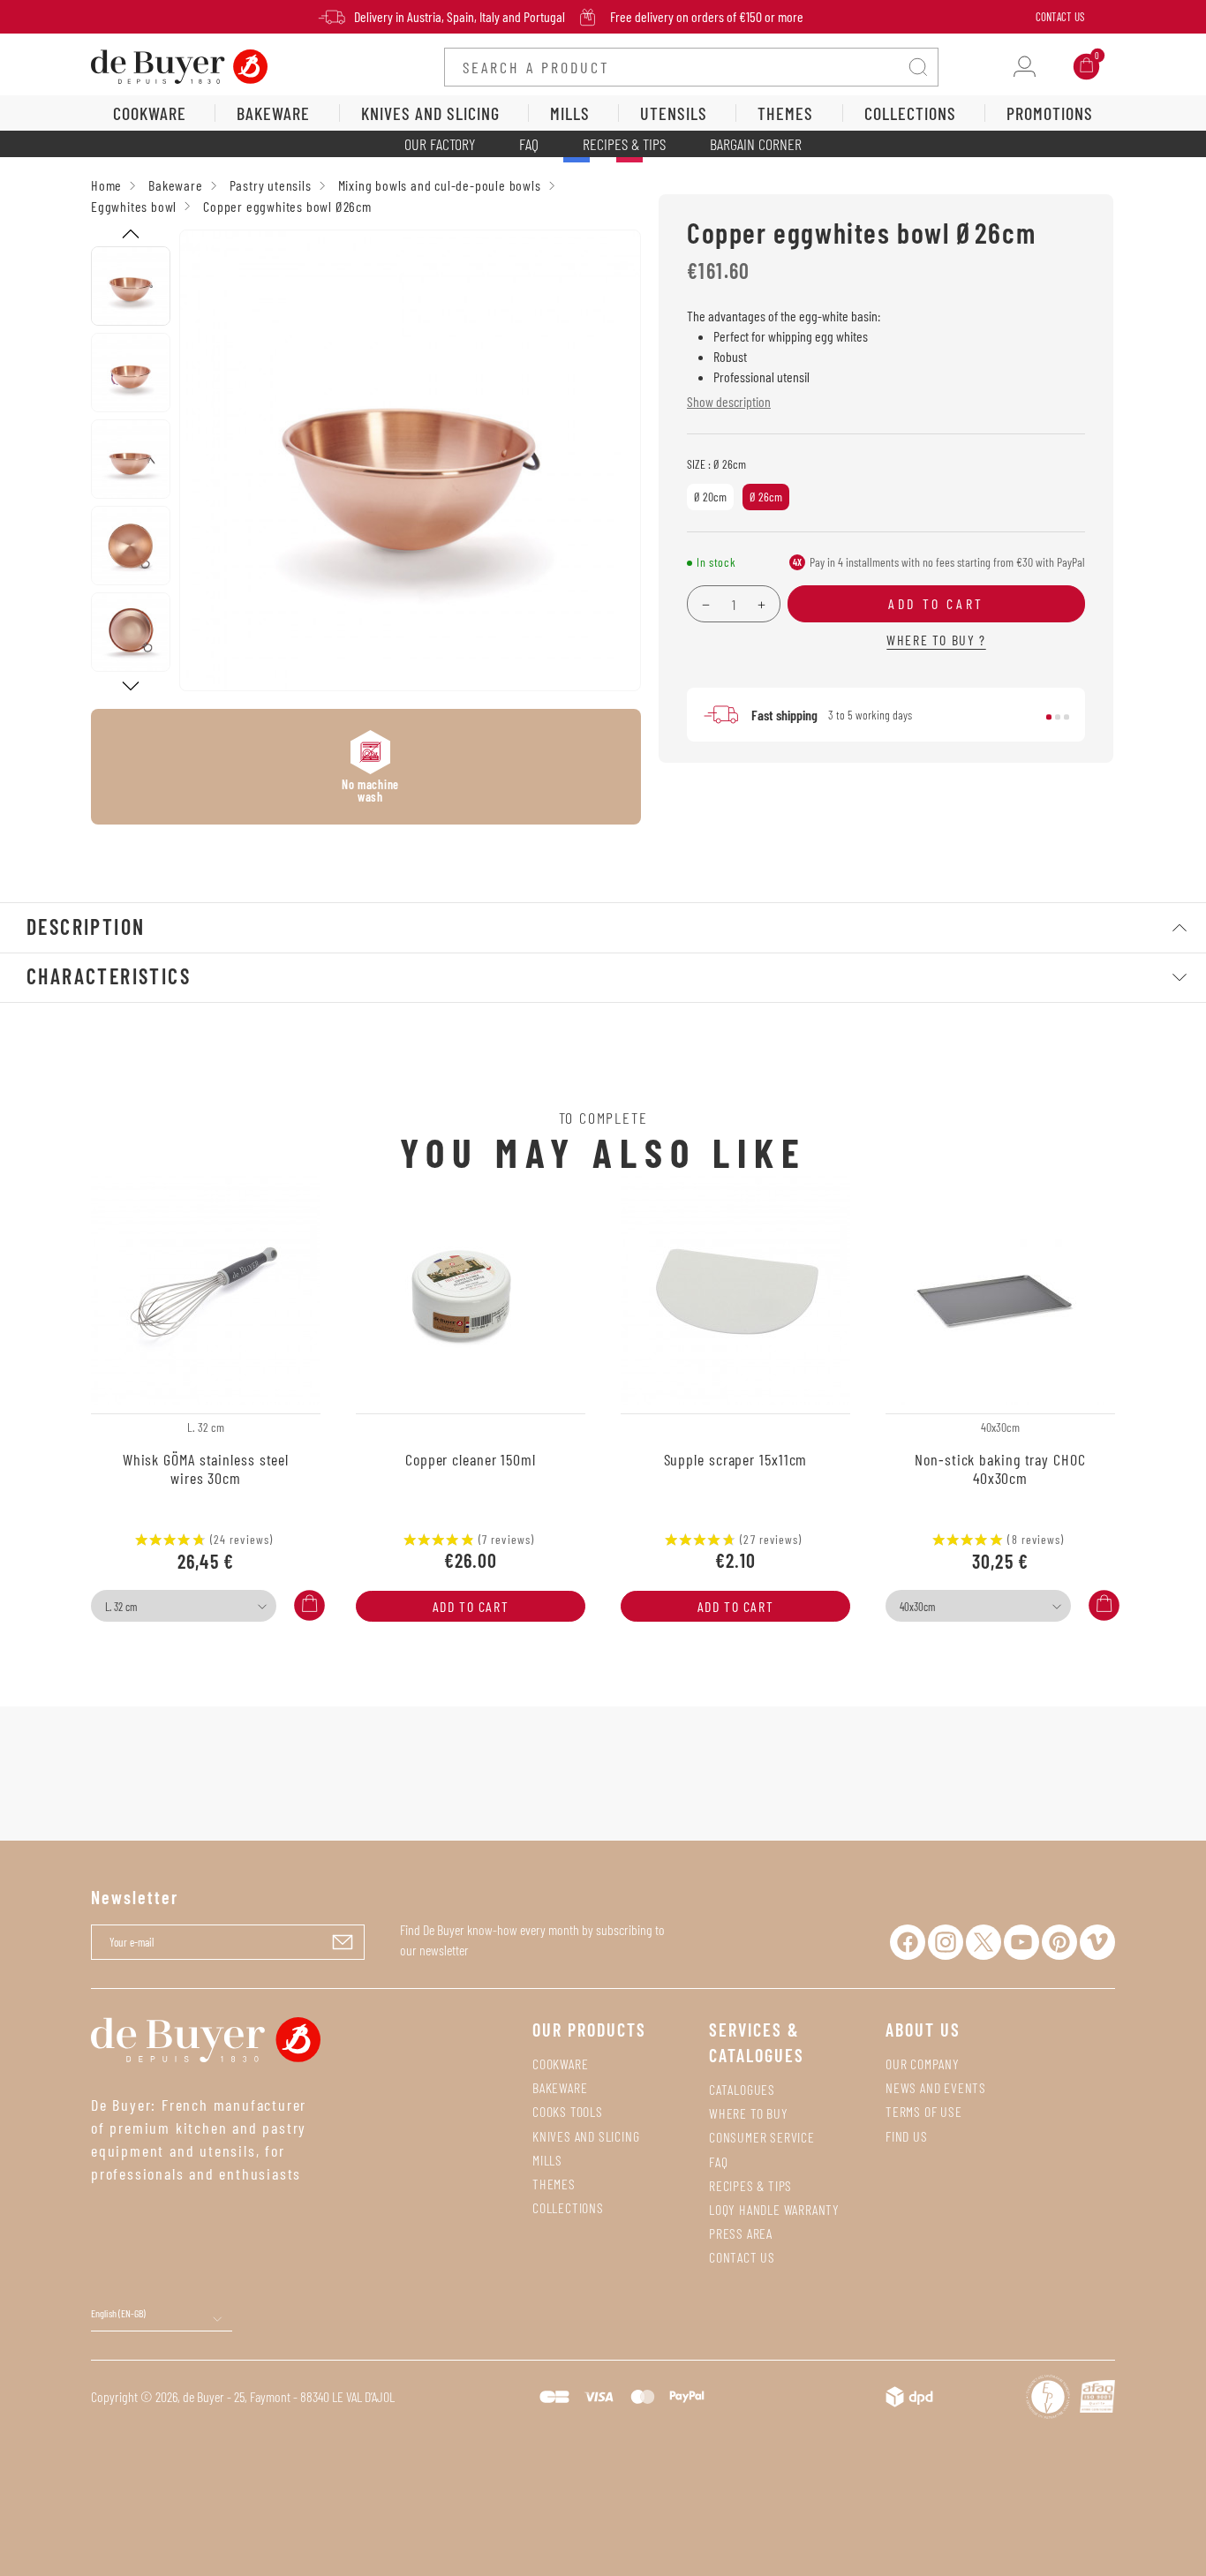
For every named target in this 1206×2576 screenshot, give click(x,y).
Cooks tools (568, 2111)
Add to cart (471, 1606)
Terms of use (924, 2111)
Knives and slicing (586, 2136)
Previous (131, 234)
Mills (547, 2160)
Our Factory (440, 144)
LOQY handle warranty (774, 2209)
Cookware (560, 2064)
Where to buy (749, 2113)
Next (131, 686)
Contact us (742, 2257)
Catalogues (742, 2089)
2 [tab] (1058, 717)
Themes (554, 2184)
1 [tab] (1049, 717)
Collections (568, 2207)
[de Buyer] (179, 65)
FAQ (529, 144)
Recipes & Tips (624, 144)
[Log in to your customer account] (1025, 67)
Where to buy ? (936, 640)
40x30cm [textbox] (917, 1607)
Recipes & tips (750, 2185)
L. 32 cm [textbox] (121, 1607)
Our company (923, 2064)
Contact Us (1060, 17)
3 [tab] (1067, 717)
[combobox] (184, 1606)
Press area (741, 2233)
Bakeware (560, 2087)
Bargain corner (756, 144)
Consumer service (762, 2137)
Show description (729, 401)
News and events (936, 2087)
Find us (907, 2136)
